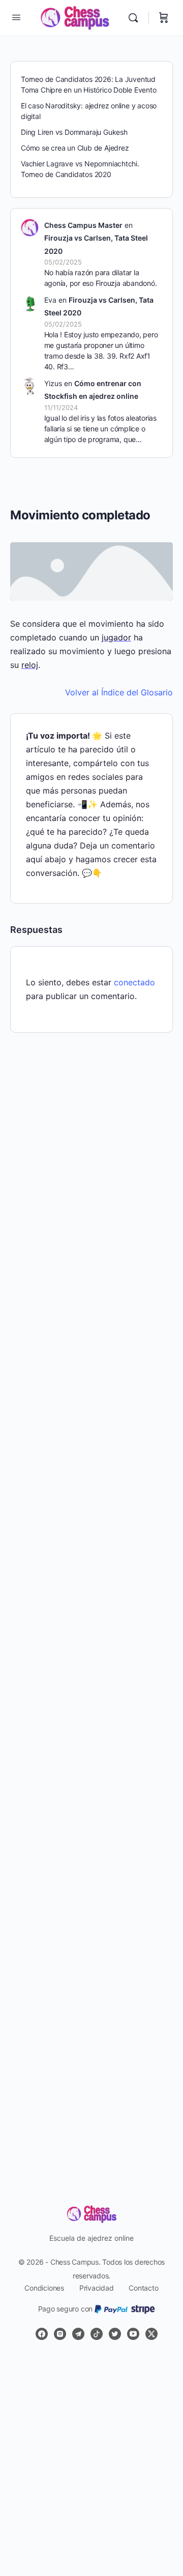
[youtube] (133, 2334)
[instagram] (60, 2334)
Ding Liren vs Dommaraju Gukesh (74, 132)
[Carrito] (164, 18)
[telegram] (78, 2334)
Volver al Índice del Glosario (119, 692)
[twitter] (115, 2334)
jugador (116, 637)
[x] (151, 2334)
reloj (30, 665)
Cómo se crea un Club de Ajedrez (75, 148)
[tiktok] (97, 2334)
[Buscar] (136, 18)
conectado (134, 982)
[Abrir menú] (16, 17)
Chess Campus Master (83, 225)
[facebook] (42, 2334)
